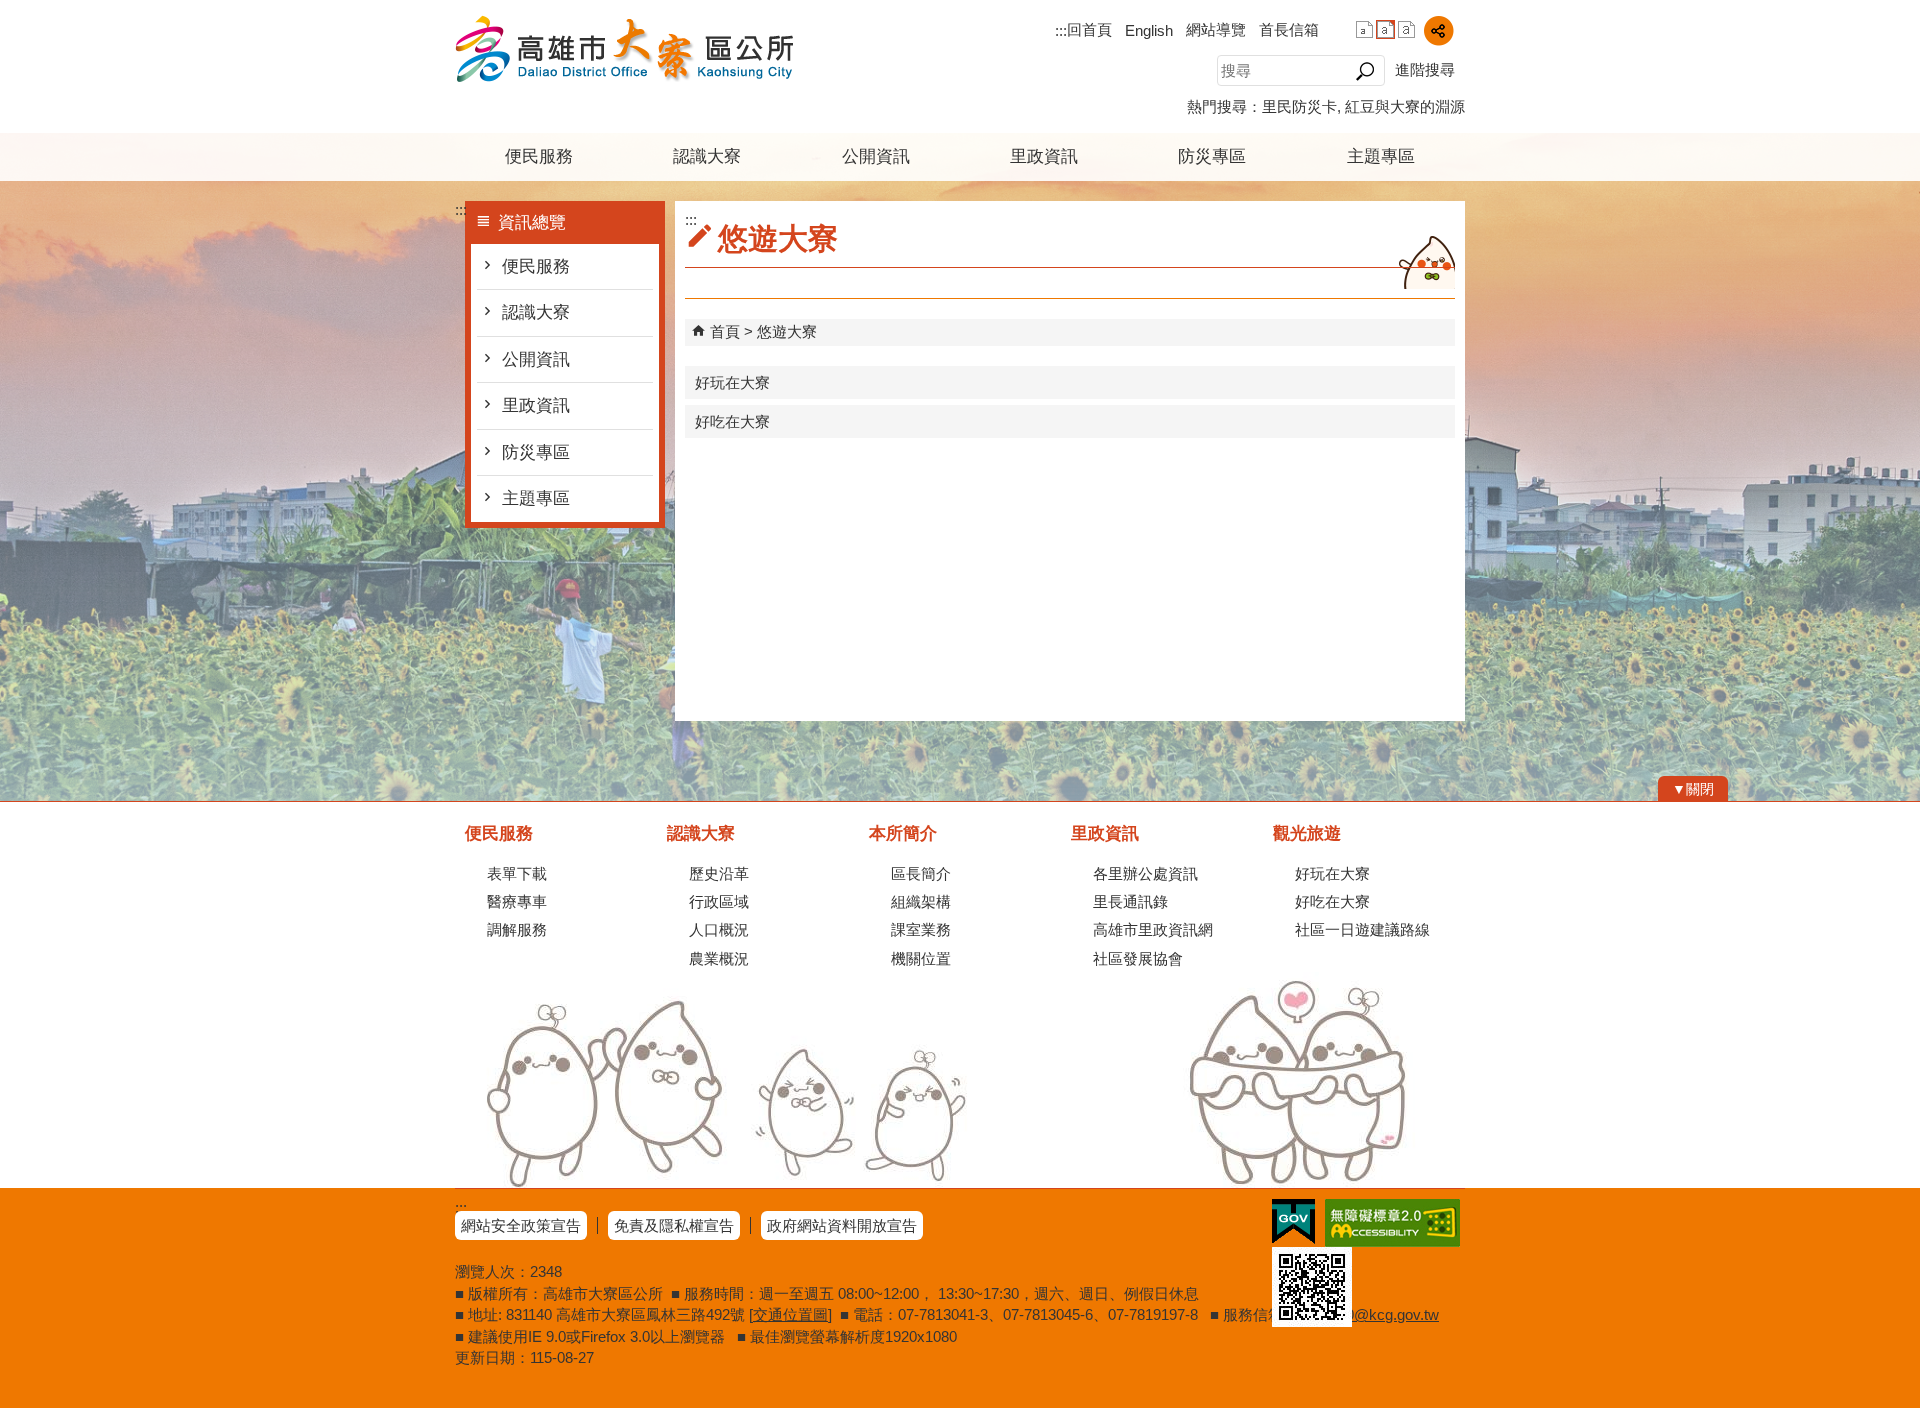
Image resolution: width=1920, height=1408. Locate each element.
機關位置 (921, 958)
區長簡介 (921, 873)
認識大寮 (707, 156)
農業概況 (719, 958)
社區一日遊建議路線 (1362, 929)
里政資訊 (1044, 156)
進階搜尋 (1425, 69)
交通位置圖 (790, 1314)
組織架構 (921, 901)
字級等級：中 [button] (1385, 29)
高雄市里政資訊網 (1153, 929)
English (1149, 30)
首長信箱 (1289, 29)
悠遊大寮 (787, 331)
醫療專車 (517, 901)
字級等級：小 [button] (1364, 29)
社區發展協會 (1138, 958)
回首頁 (1089, 29)
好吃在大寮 (732, 421)
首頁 (725, 331)
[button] (1364, 71)
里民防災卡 (1299, 106)
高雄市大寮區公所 (624, 48)
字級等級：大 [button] (1406, 29)
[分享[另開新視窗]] (1438, 30)
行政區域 (719, 901)
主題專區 (1381, 156)
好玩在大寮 (732, 382)
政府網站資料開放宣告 (842, 1225)
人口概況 (719, 929)
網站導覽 (1216, 29)
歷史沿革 (719, 873)
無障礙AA (1392, 1223)
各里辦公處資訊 (1145, 873)
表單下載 (517, 873)
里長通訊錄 (1130, 901)
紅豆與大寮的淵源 (1405, 106)
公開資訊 (876, 156)
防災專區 (1212, 156)
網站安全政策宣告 (521, 1225)
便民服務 (539, 156)
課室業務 (921, 929)
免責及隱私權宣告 (674, 1225)
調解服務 (517, 929)
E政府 (1293, 1221)
